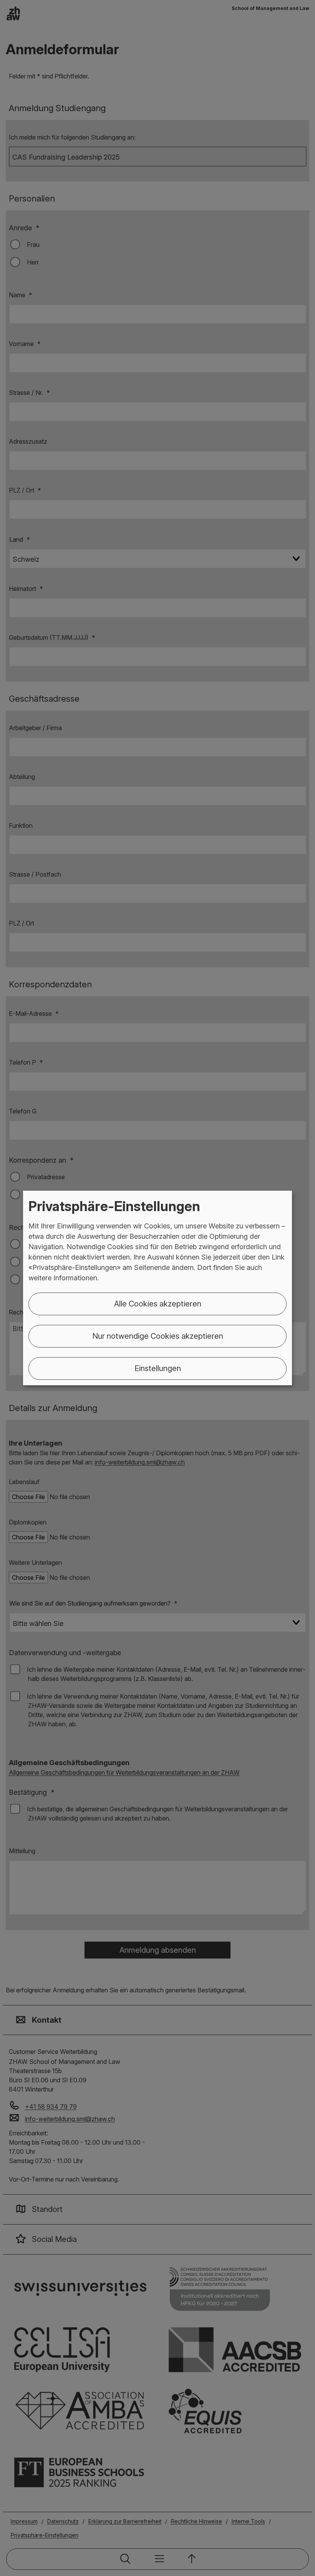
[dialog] (157, 1288)
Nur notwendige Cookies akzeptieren (158, 1336)
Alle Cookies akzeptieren (158, 1304)
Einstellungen (158, 1368)
